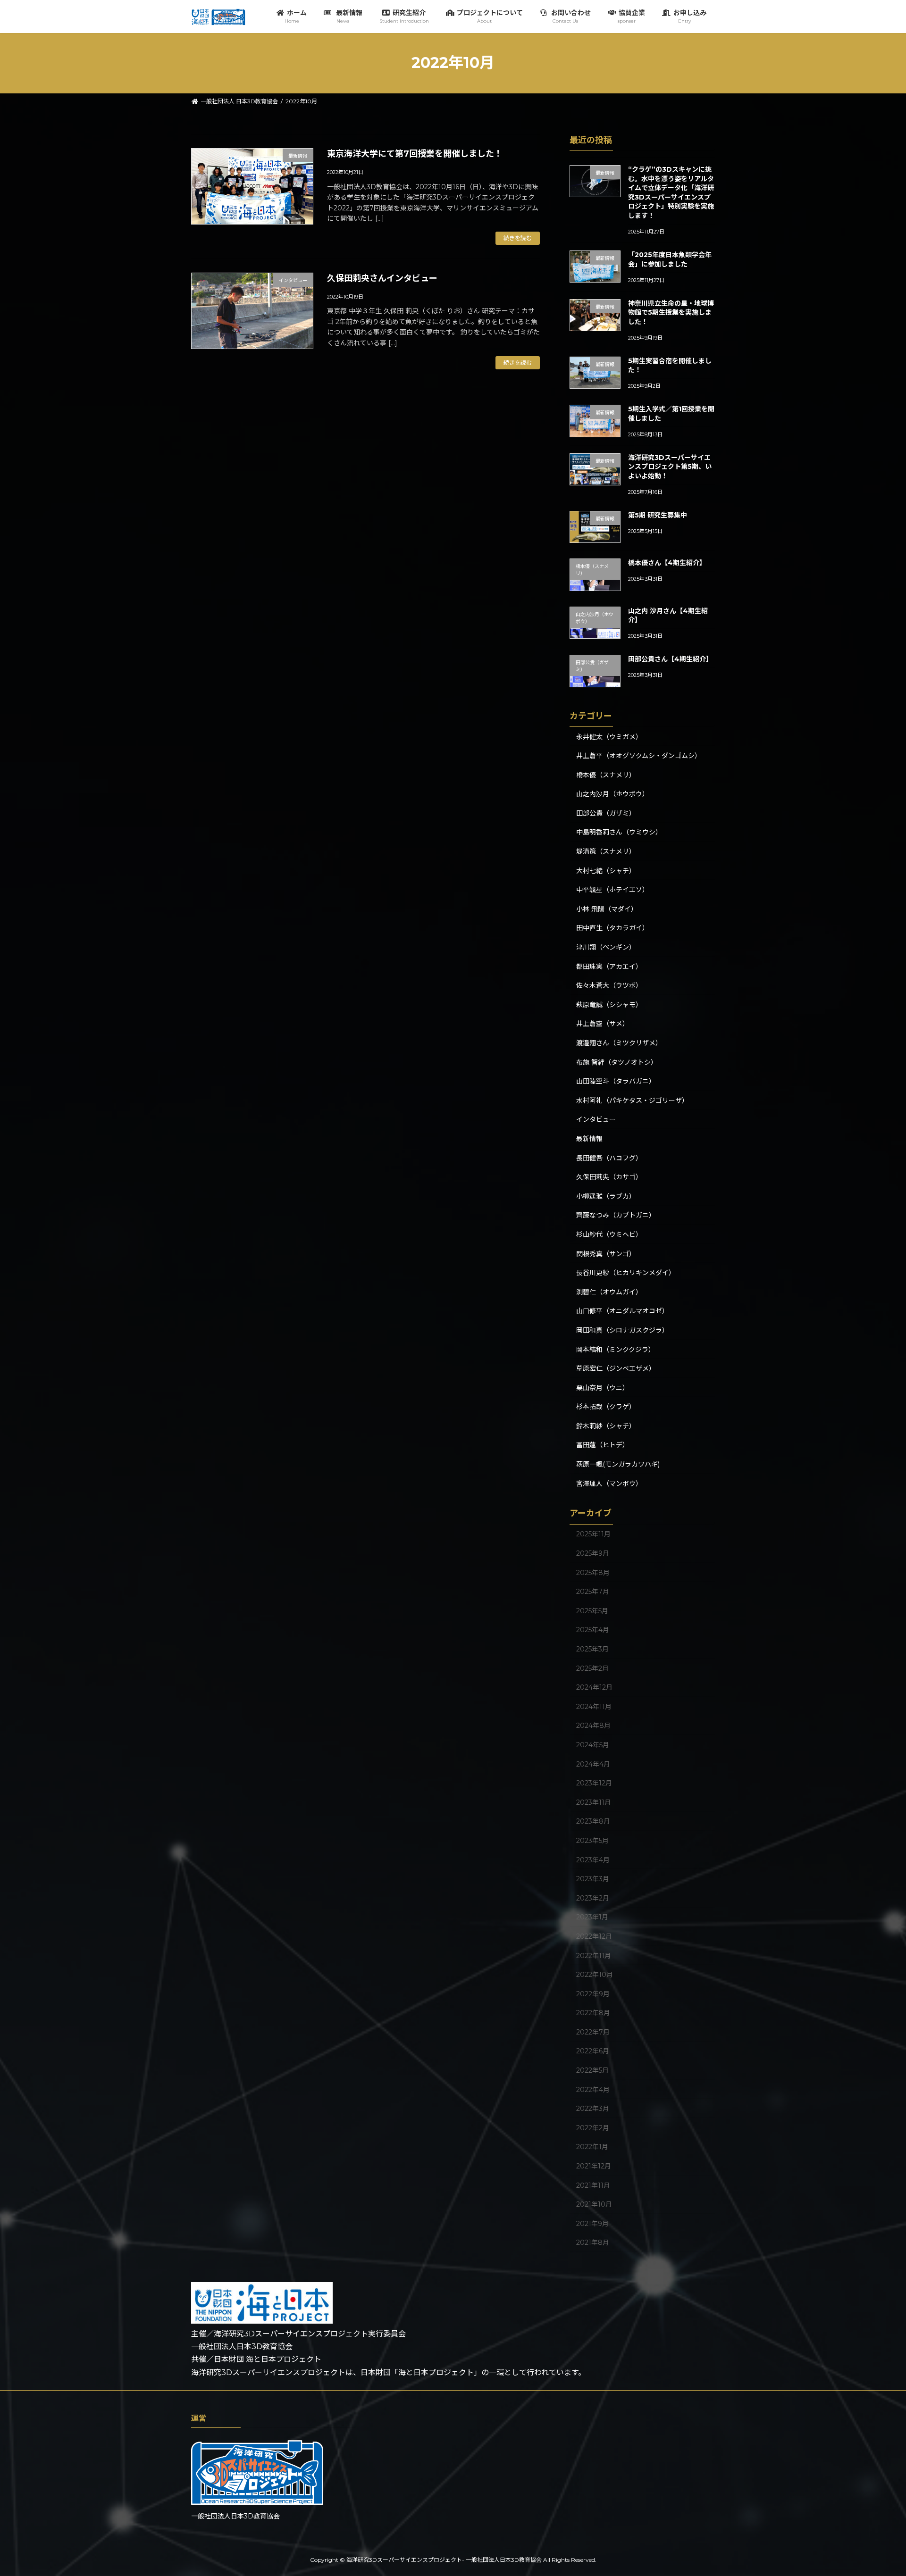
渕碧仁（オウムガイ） (609, 1292)
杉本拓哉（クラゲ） (606, 1407)
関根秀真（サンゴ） (606, 1253)
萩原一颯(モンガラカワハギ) (618, 1464)
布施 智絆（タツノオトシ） (617, 1062)
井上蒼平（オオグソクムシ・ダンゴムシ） (639, 756)
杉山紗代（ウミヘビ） (609, 1234)
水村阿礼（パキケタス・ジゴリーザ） (632, 1100)
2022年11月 (594, 1955)
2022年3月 (593, 2109)
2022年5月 (592, 2070)
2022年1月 (592, 2147)
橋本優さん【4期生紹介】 (667, 563)
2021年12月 (594, 2166)
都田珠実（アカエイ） (609, 966)
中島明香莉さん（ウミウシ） (619, 832)
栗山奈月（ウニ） (603, 1387)
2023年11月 (594, 1802)
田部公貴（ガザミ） (606, 813)
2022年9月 (593, 1993)
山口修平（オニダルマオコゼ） (622, 1311)
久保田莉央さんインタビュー (382, 278)
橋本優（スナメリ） (606, 775)
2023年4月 (593, 1859)
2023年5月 (592, 1841)
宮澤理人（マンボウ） (609, 1483)
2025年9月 (593, 1553)
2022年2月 (593, 2128)
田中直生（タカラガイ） (612, 928)
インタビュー (596, 1119)
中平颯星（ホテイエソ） (612, 890)
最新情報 (589, 1139)
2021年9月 (592, 2223)
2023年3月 (593, 1879)
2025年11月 (593, 1534)
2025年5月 (592, 1610)
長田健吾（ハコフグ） (609, 1158)
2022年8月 (593, 2013)
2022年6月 (593, 2051)
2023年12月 (594, 1783)
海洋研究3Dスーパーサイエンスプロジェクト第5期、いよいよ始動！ (670, 467)
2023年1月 (592, 1917)
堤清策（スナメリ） (606, 851)
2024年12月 (594, 1687)
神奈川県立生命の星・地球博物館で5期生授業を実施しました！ (671, 312)
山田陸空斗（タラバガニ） (616, 1081)
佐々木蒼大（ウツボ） (609, 985)
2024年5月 (593, 1745)
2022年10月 (595, 1975)
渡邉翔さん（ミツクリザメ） (619, 1043)
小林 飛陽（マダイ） (607, 909)
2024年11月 (594, 1706)
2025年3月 (592, 1649)
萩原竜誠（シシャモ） (609, 1004)
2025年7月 (593, 1592)
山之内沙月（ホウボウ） (612, 794)
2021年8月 (593, 2243)
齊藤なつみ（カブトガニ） (616, 1215)
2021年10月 (594, 2204)
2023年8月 (593, 1821)
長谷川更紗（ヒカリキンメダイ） (626, 1273)
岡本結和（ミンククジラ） (616, 1349)
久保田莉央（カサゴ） (609, 1177)
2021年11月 (593, 2185)
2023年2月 (593, 1898)
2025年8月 (593, 1572)
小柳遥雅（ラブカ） (606, 1196)
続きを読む (518, 238)
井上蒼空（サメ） (603, 1024)
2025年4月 (593, 1630)
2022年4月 (593, 2089)
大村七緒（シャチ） (606, 870)
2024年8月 (593, 1726)
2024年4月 (593, 1764)
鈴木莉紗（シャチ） (606, 1426)
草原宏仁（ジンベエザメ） (616, 1368)
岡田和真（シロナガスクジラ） (622, 1330)
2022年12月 (594, 1936)
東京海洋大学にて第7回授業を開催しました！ (415, 154)
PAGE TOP (878, 2490)
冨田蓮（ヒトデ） (603, 1445)
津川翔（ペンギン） (606, 947)
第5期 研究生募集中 (658, 515)
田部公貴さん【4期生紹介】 (670, 659)
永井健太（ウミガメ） (609, 736)
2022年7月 (593, 2032)
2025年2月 (592, 1668)
